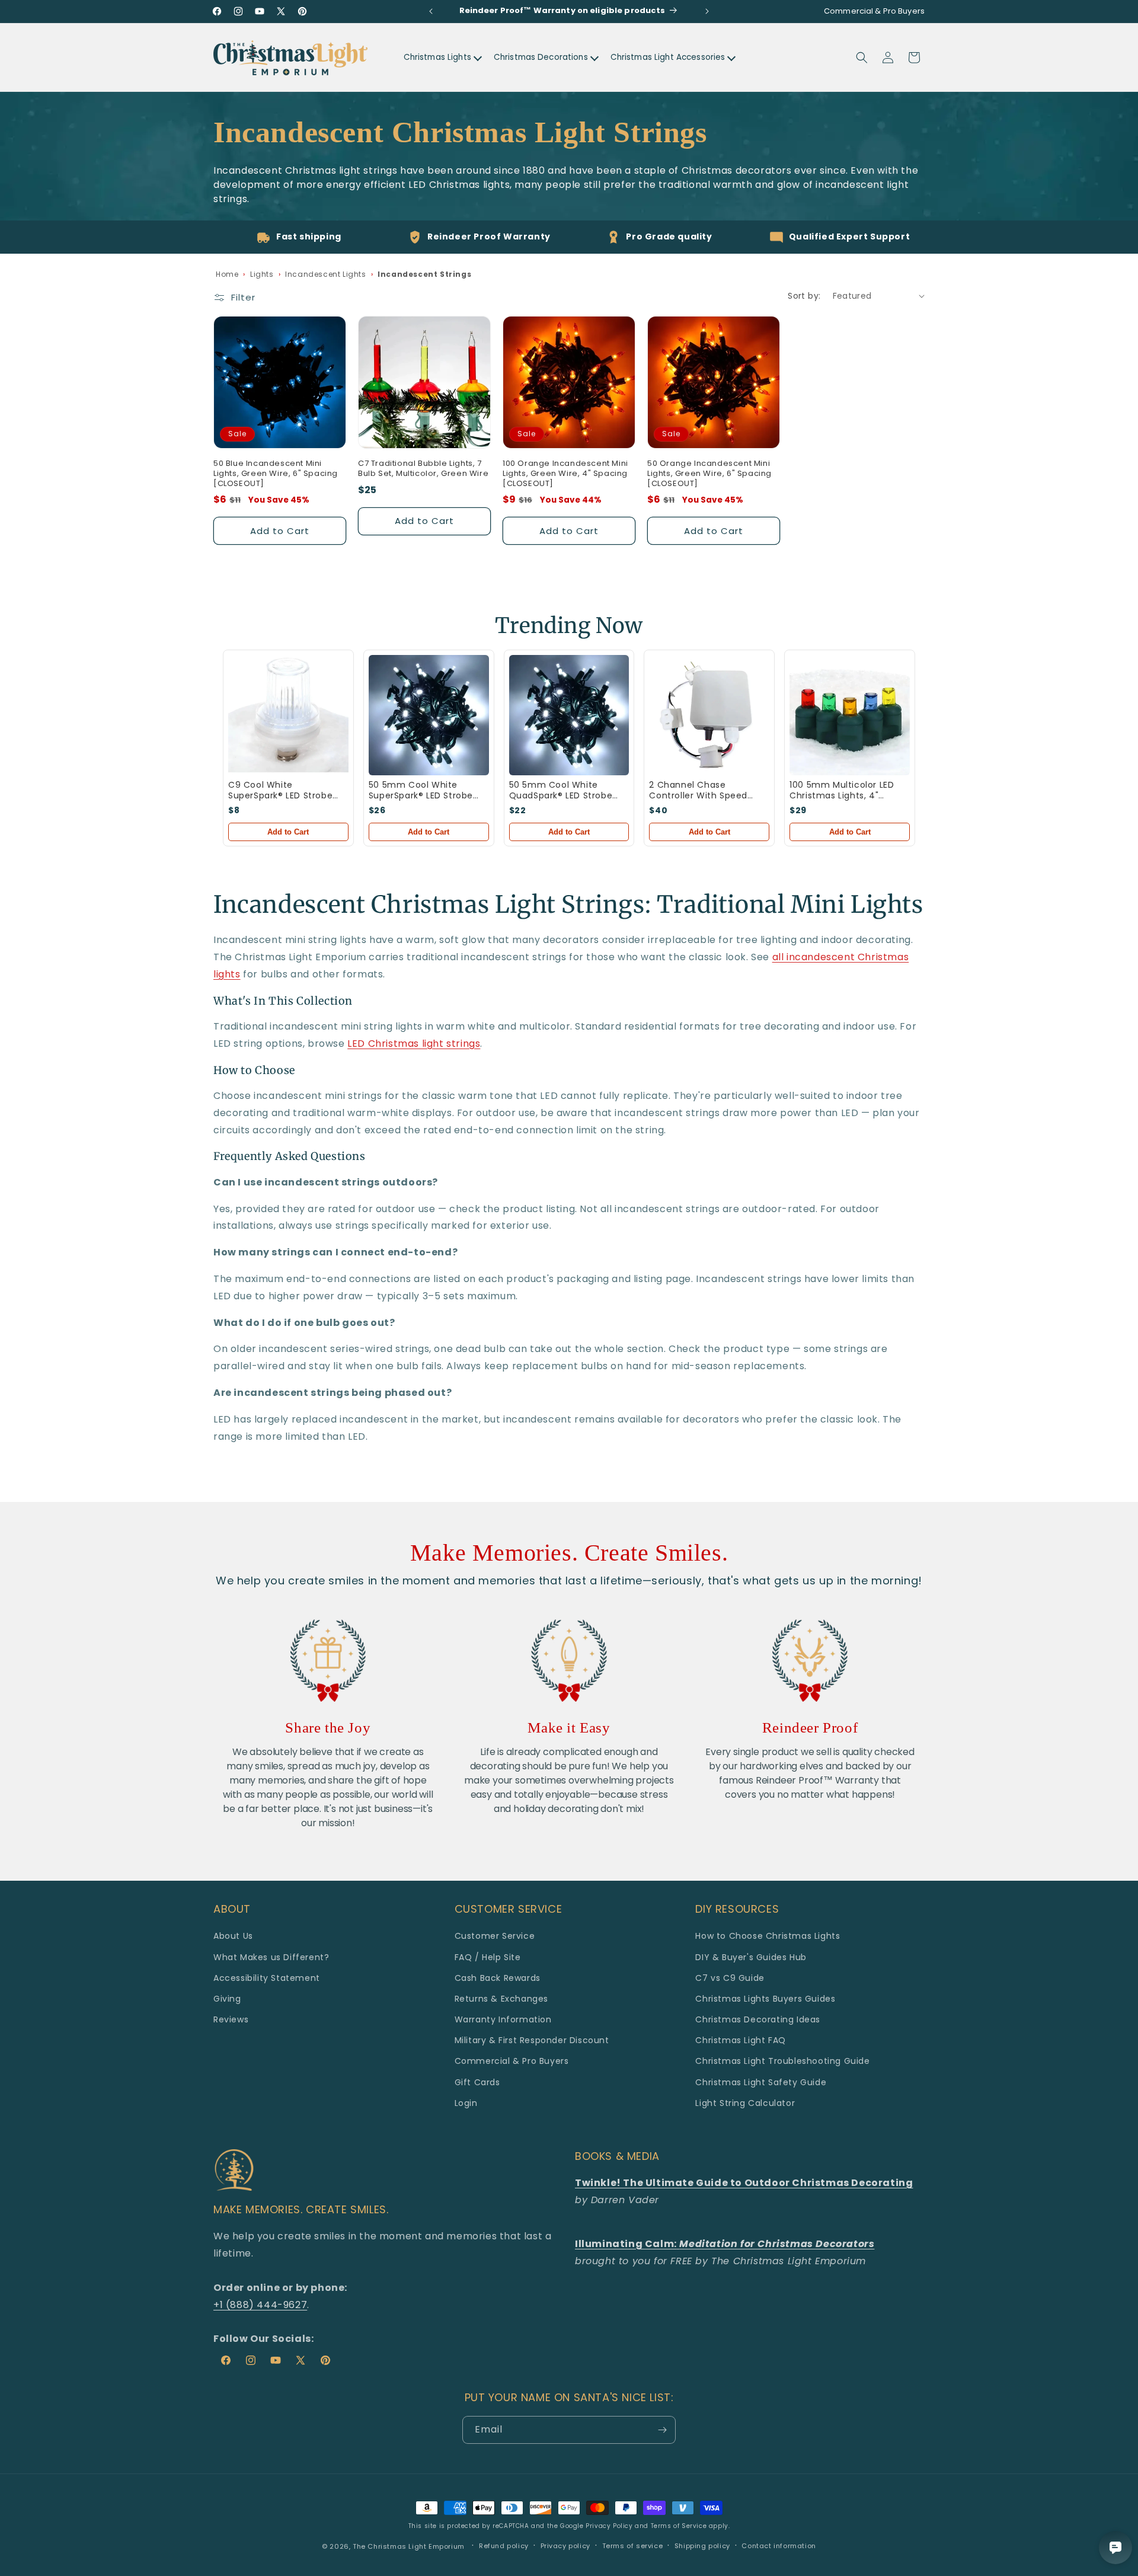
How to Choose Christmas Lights (768, 1936)
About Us (233, 1936)
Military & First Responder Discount (532, 2040)
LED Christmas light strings (414, 1043)
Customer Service (495, 1936)
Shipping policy (702, 2546)
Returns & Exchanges (501, 1999)
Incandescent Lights (325, 274)
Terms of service (633, 2546)
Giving (227, 1999)
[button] (862, 57)
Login (466, 2103)
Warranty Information (503, 2019)
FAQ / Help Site (488, 1957)
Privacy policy (565, 2546)
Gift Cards (477, 2082)
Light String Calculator (745, 2103)
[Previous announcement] (431, 11)
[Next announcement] (707, 11)
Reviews (231, 2019)
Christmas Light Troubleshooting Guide (782, 2061)
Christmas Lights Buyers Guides (765, 1999)
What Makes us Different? (271, 1957)
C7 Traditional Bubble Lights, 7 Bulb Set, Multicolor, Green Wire (423, 469)
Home (227, 274)
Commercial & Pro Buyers (512, 2061)
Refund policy (504, 2546)
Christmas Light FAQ (740, 2040)
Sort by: (804, 296)
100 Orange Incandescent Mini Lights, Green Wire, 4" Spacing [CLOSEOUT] (565, 474)
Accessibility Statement (267, 1978)
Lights (262, 274)
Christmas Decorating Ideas (758, 2019)
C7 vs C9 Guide (730, 1978)
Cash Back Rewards (498, 1978)
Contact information (779, 2546)
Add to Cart (288, 832)
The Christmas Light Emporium (409, 2546)
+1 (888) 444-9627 (260, 2305)
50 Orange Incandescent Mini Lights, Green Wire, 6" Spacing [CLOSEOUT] (709, 474)
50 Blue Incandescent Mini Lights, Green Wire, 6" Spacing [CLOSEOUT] (276, 474)
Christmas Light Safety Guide (761, 2082)
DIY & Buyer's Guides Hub (751, 1957)
